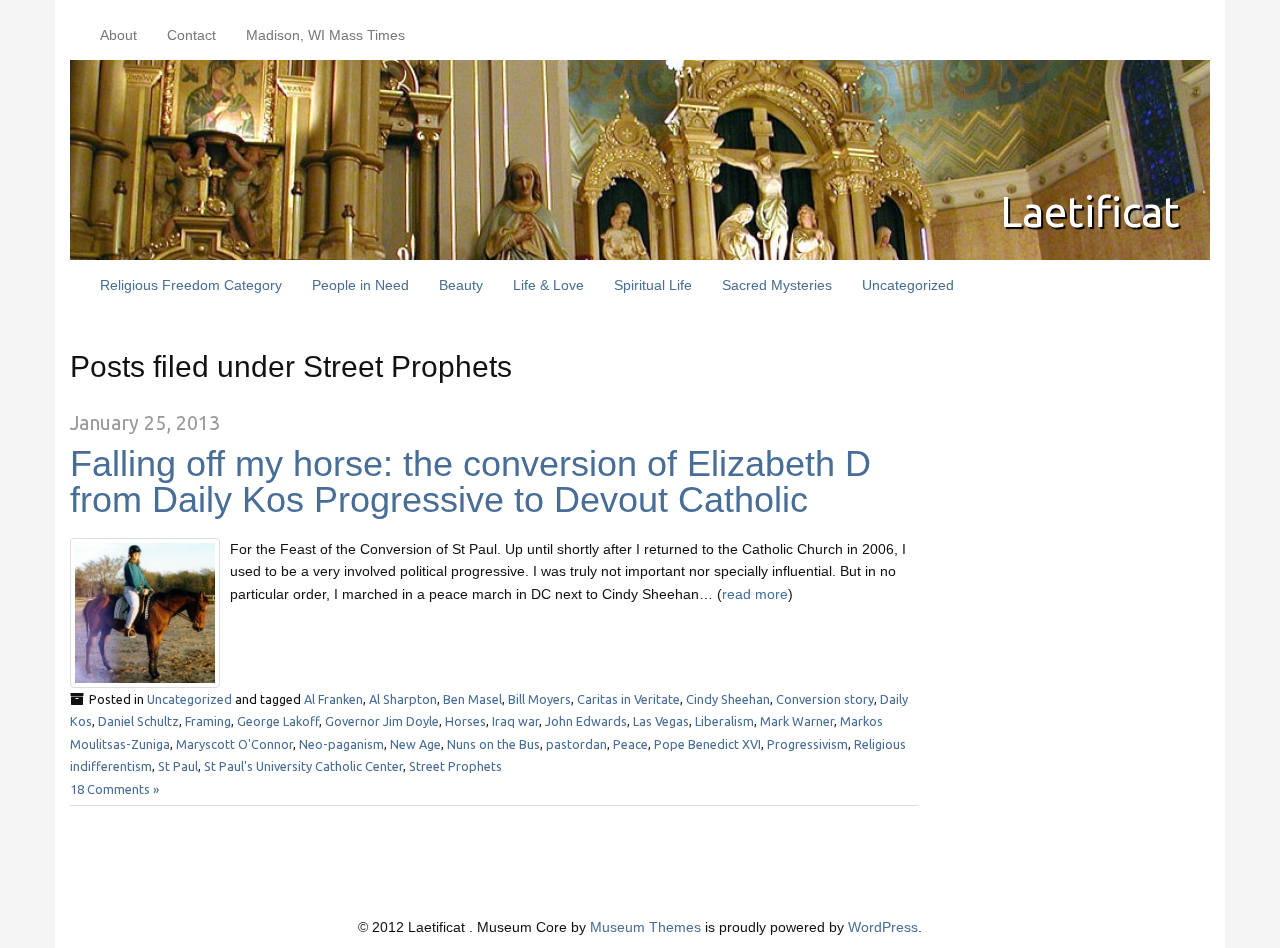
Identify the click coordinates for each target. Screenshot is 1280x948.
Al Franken (333, 699)
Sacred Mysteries (777, 285)
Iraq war (515, 721)
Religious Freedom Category (191, 285)
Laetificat (1090, 211)
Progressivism (807, 744)
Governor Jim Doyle (382, 721)
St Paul (178, 766)
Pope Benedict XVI (707, 744)
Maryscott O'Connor (234, 744)
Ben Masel (472, 699)
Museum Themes (645, 927)
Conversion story (825, 699)
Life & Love (548, 285)
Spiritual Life (653, 285)
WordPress (883, 927)
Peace (630, 744)
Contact (191, 35)
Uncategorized (908, 285)
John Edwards (586, 721)
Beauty (461, 285)
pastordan (576, 744)
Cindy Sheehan (728, 699)
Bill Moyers (539, 699)
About (118, 35)
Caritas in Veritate (628, 699)
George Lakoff (278, 721)
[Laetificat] (640, 159)
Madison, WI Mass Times (325, 35)
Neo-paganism (341, 744)
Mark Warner (797, 721)
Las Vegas (661, 721)
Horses (465, 721)
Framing (208, 721)
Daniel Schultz (138, 721)
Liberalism (724, 721)
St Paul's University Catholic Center (303, 766)
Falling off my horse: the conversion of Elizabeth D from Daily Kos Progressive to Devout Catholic (470, 481)
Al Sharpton (403, 699)
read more (755, 594)
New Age (415, 744)
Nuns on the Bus (493, 744)
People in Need (360, 285)
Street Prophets (455, 766)
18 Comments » (114, 789)
